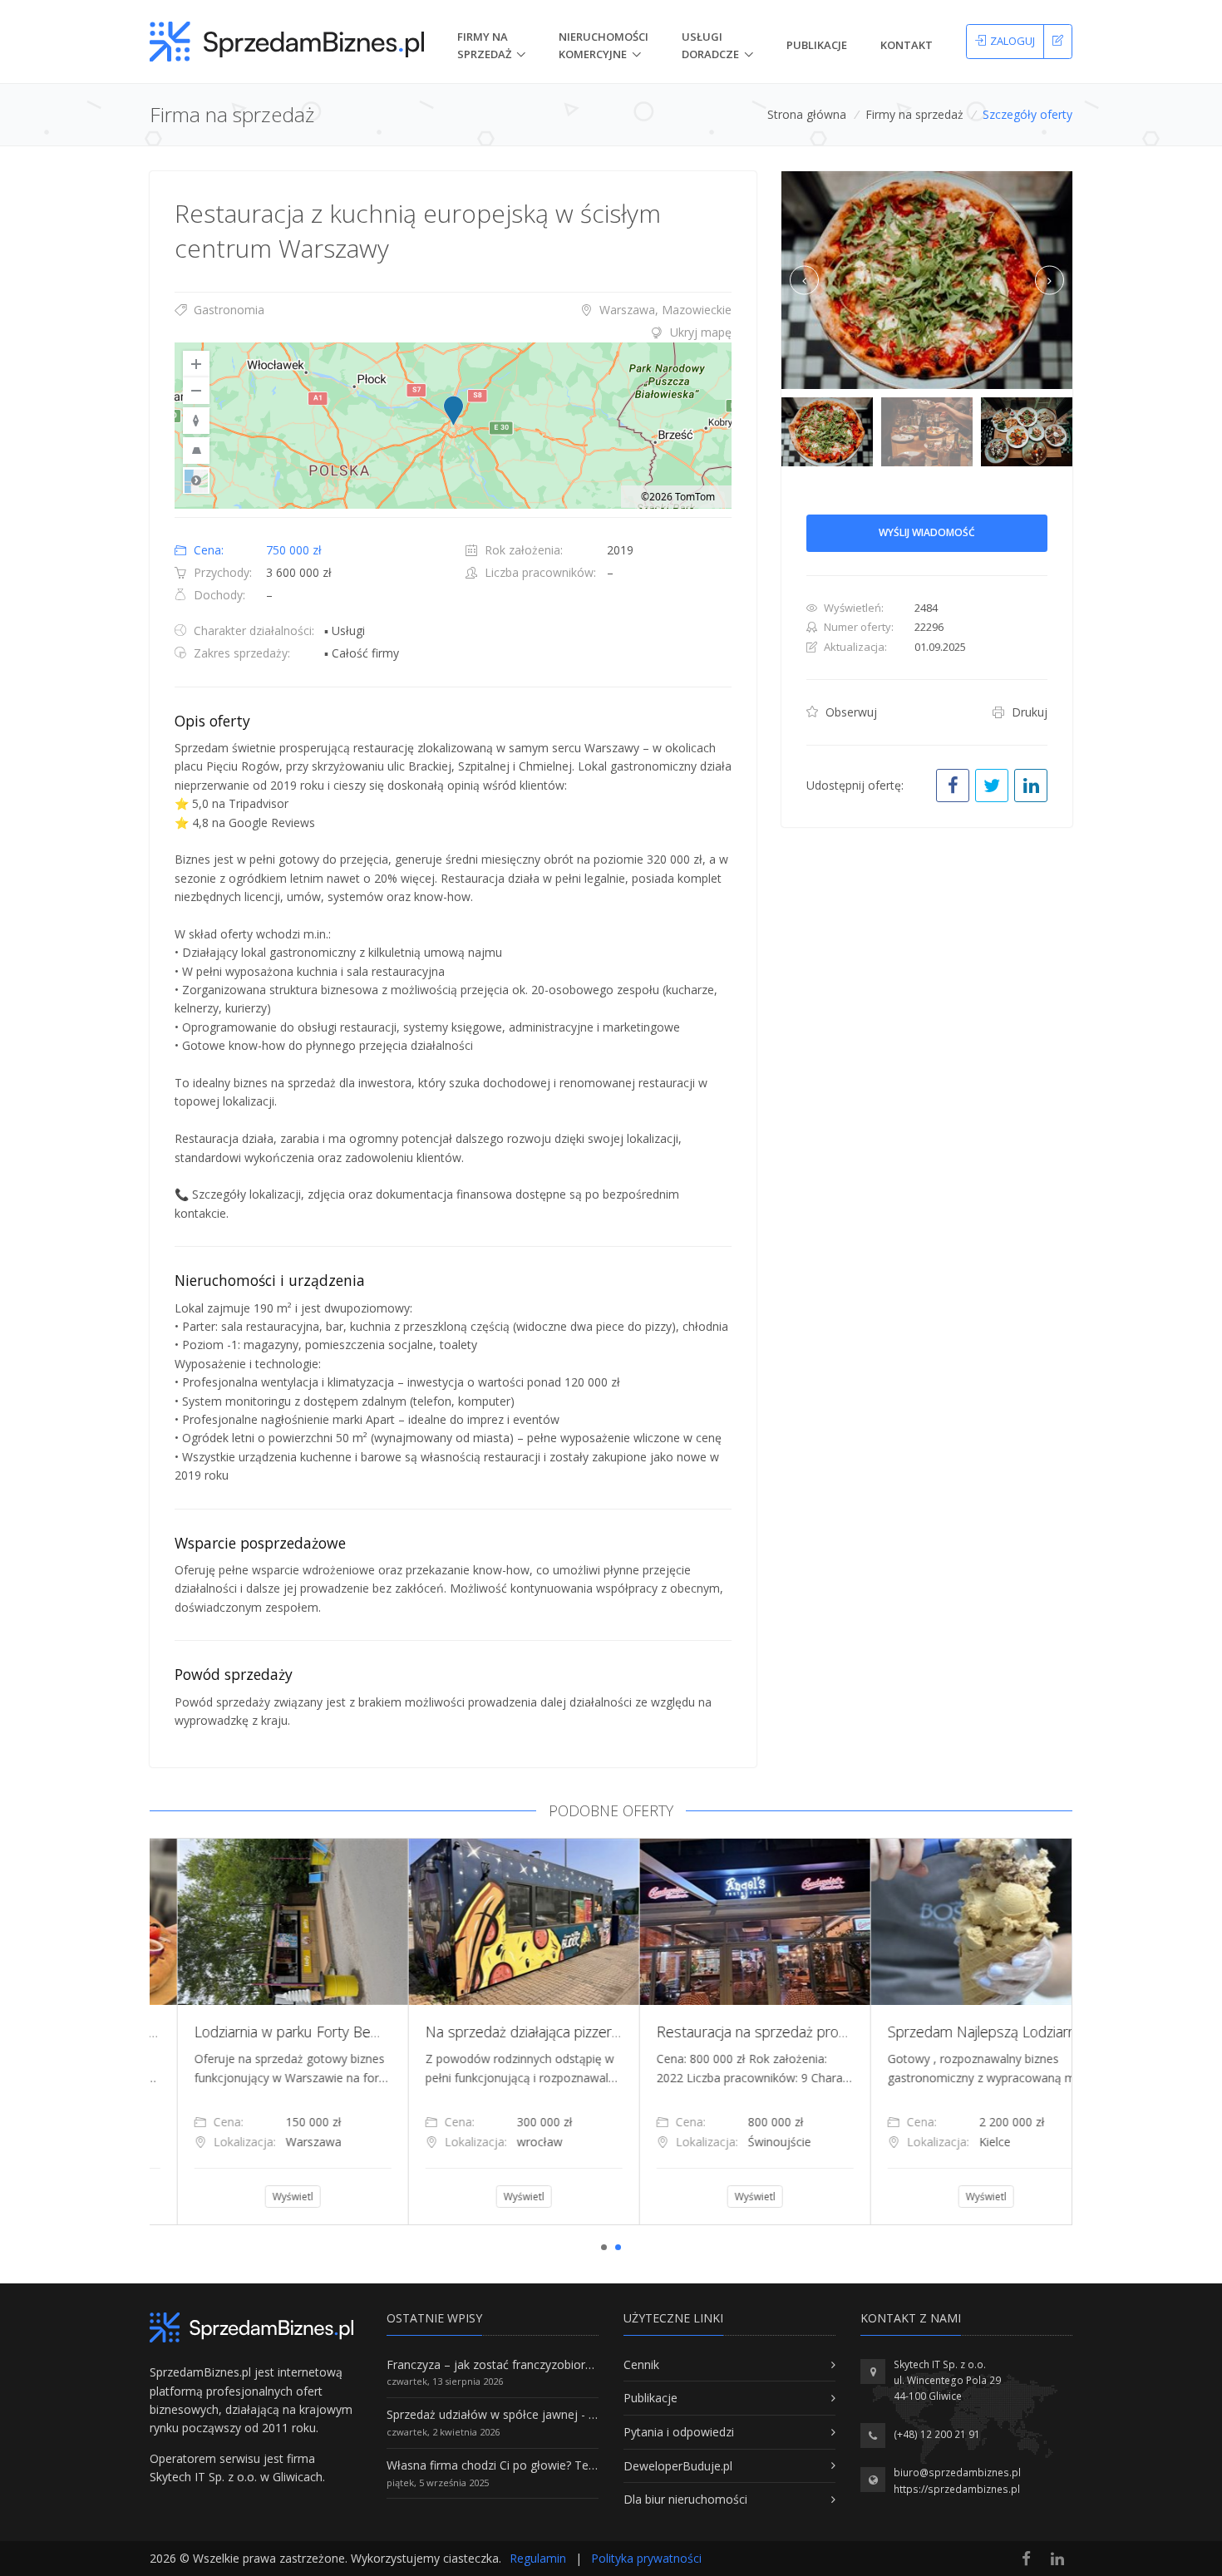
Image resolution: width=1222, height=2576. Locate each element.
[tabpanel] (265, 2032)
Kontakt (907, 45)
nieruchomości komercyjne (604, 45)
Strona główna (807, 114)
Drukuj (1028, 712)
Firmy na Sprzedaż (484, 45)
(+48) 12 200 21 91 (937, 2434)
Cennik (641, 2364)
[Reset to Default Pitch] (196, 451)
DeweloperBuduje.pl (678, 2466)
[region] (453, 426)
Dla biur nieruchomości (685, 2499)
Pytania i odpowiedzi (679, 2432)
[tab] (453, 332)
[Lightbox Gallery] (927, 281)
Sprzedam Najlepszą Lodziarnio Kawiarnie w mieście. (333, 2032)
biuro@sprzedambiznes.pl (957, 2473)
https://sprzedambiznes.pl (957, 2489)
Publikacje (817, 45)
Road (196, 480)
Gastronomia (227, 310)
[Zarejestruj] (1058, 42)
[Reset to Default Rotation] (196, 421)
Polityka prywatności (646, 2558)
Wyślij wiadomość (927, 532)
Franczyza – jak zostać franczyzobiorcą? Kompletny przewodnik (558, 2364)
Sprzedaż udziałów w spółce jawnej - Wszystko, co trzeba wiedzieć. (568, 2414)
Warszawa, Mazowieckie (664, 310)
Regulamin (538, 2558)
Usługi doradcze (710, 45)
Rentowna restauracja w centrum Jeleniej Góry (1007, 2032)
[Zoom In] (196, 364)
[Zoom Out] (196, 391)
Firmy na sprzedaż (914, 114)
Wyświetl (266, 2197)
